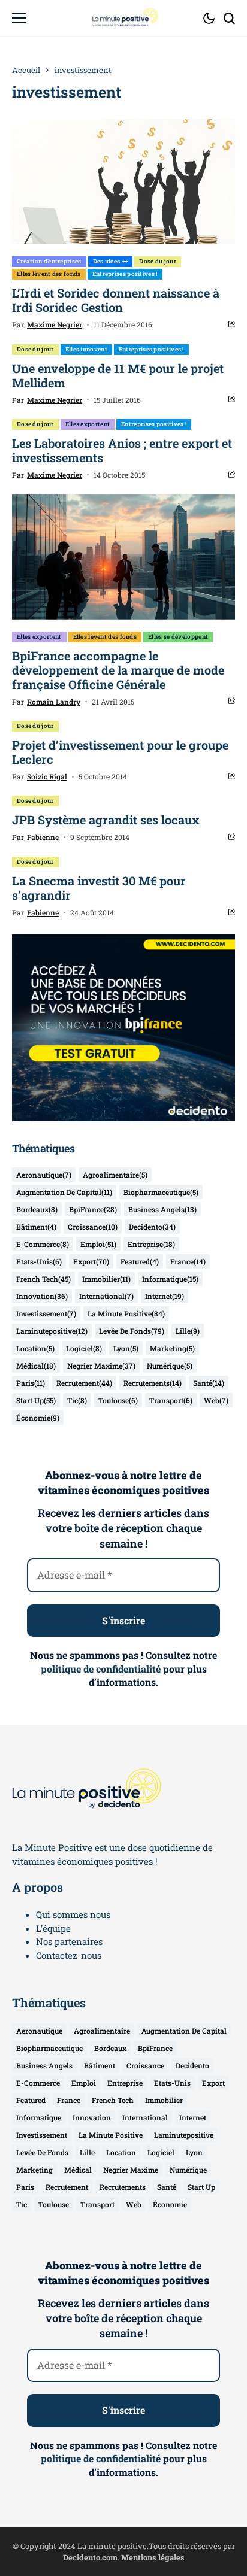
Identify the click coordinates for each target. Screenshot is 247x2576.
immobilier (106, 1279)
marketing (172, 1348)
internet (165, 1296)
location (35, 1348)
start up (36, 1400)
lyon (126, 1348)
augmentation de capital (64, 1192)
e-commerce (43, 1244)
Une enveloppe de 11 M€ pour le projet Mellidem (118, 375)
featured (140, 1261)
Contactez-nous (69, 1955)
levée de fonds (132, 1331)
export (91, 1261)
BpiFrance (93, 1209)
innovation (42, 1296)
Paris (31, 1383)
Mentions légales (153, 2557)
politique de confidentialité (101, 1669)
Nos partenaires (69, 1941)
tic (77, 1400)
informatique (170, 1279)
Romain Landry (54, 702)
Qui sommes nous (73, 1914)
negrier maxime (101, 1366)
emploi (98, 1244)
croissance (93, 1227)
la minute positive (126, 1313)
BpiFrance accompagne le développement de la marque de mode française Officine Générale (118, 670)
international (106, 1296)
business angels (162, 1209)
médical (36, 1366)
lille (188, 1331)
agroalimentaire (115, 1175)
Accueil (26, 70)
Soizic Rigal (47, 776)
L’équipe (53, 1928)
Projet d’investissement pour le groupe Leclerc (120, 752)
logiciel (84, 1348)
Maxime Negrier (55, 324)
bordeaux (37, 1209)
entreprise (151, 1244)
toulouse (118, 1400)
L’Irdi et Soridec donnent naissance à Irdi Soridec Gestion (116, 300)
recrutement (84, 1383)
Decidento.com (90, 2557)
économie (38, 1418)
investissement (46, 1313)
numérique (170, 1366)
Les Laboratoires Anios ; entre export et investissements (122, 450)
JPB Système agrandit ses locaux (106, 820)
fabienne (43, 837)
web (216, 1400)
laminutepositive (52, 1331)
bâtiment (36, 1227)
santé (209, 1383)
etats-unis (39, 1261)
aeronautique (44, 1175)
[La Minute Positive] (123, 18)
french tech (43, 1279)
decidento (152, 1227)
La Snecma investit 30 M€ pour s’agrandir (99, 888)
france (188, 1261)
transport (171, 1400)
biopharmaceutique (161, 1192)
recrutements (153, 1383)
